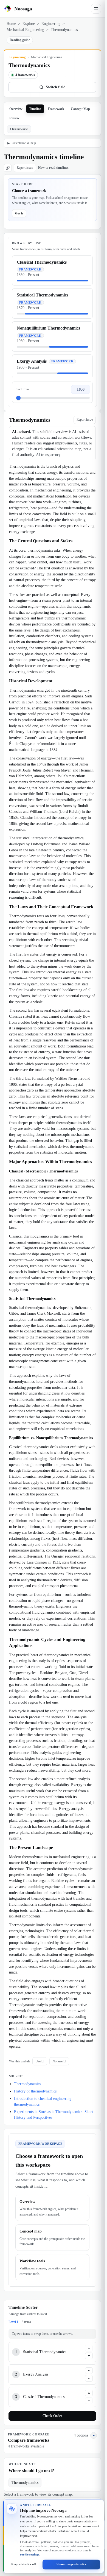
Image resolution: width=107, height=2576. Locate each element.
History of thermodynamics (35, 2091)
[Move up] (89, 2348)
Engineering (51, 24)
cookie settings (30, 2554)
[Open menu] (96, 9)
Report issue (25, 168)
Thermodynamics (27, 2084)
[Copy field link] (8, 168)
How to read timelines (53, 168)
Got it (19, 213)
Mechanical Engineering (25, 30)
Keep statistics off (24, 2564)
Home (11, 24)
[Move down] (89, 2356)
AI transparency (48, 455)
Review (14, 118)
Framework (56, 109)
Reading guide (20, 40)
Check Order (52, 2416)
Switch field (56, 87)
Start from (22, 389)
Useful (40, 2061)
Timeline (35, 109)
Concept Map (80, 109)
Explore (29, 24)
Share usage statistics (71, 2564)
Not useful (59, 2061)
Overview (16, 109)
